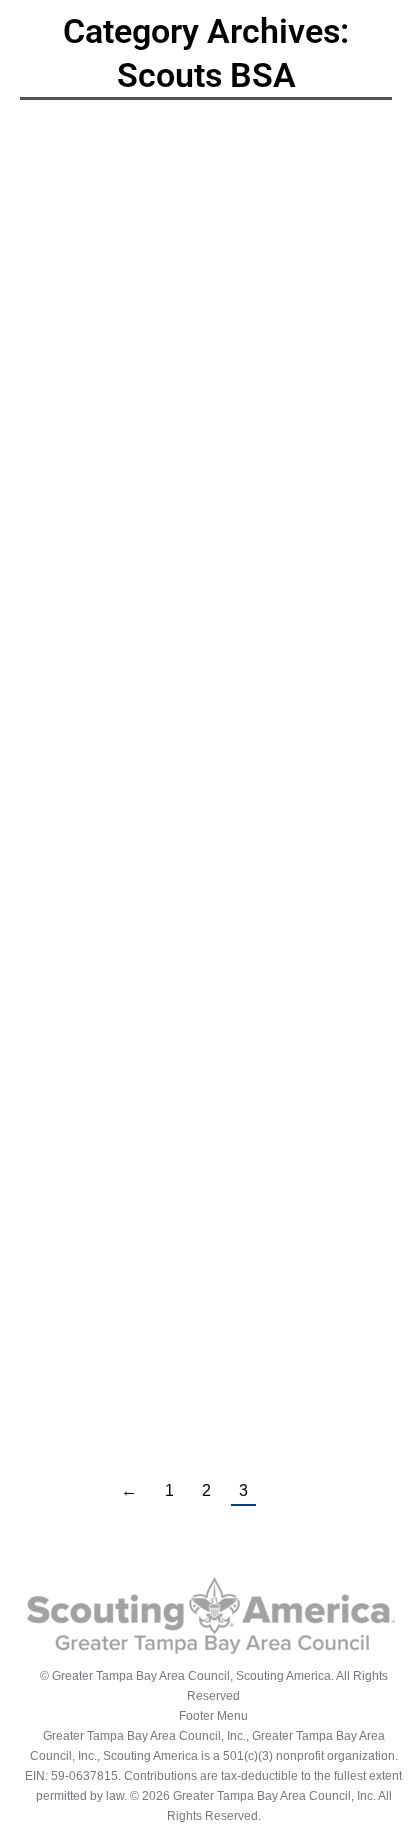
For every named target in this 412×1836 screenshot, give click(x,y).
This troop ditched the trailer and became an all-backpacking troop (202, 935)
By (209, 513)
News (60, 513)
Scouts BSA (114, 513)
